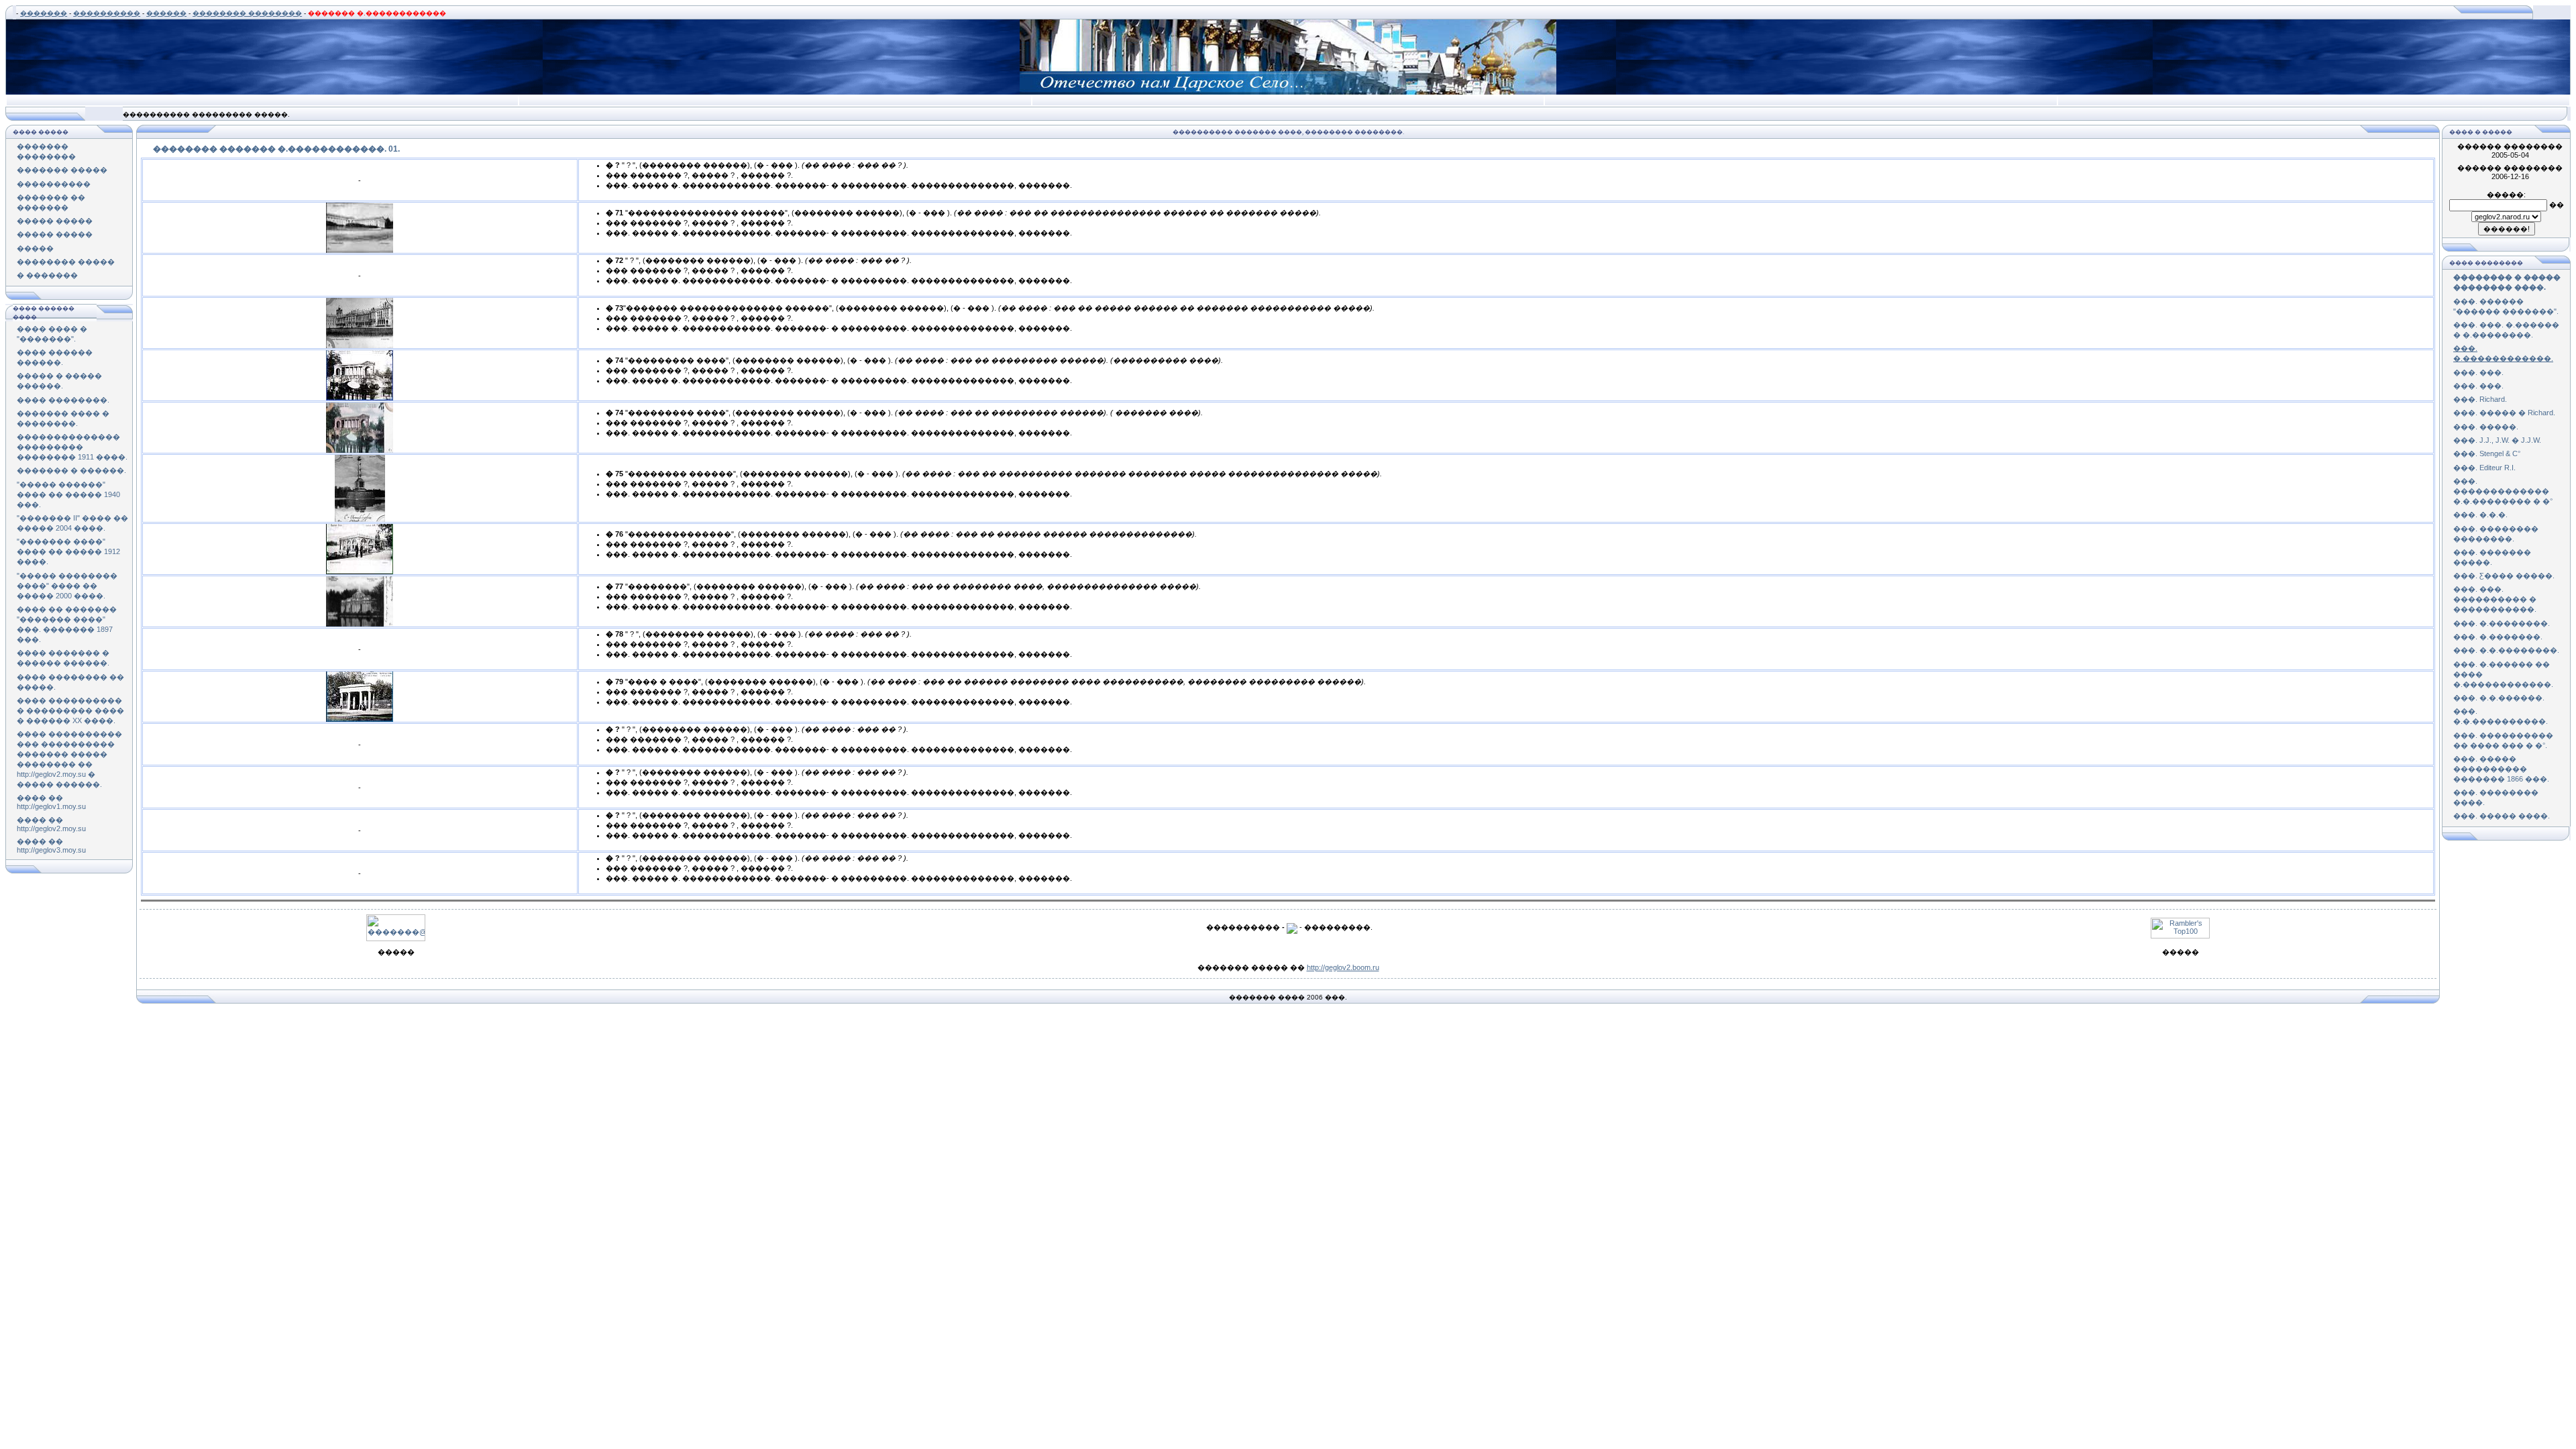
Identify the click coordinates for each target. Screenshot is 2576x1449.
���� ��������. (63, 400)
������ (166, 13)
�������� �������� (247, 13)
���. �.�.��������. (2506, 650)
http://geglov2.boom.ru (1343, 967)
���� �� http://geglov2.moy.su (51, 824)
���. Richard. (2480, 399)
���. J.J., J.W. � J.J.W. (2497, 440)
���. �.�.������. (2499, 698)
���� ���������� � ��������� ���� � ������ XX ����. (70, 710)
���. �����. (2486, 427)
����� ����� (55, 221)
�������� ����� (66, 262)
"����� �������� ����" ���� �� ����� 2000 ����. (67, 586)
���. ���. (2478, 372)
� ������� (47, 275)
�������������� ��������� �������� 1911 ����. (72, 447)
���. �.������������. (2503, 353)
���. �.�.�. (2480, 515)
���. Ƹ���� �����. (2504, 576)
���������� (107, 13)
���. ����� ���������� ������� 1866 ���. (2501, 769)
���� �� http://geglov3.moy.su (51, 846)
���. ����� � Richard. (2504, 413)
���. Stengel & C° (2487, 453)
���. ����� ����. (2502, 816)
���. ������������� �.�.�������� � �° (2503, 491)
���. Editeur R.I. (2484, 468)
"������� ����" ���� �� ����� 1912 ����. (68, 551)
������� (44, 13)
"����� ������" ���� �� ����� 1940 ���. (68, 494)
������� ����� (62, 170)
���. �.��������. (2502, 623)
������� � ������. (71, 470)
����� (35, 248)
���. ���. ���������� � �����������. (2495, 599)
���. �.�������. (2498, 637)
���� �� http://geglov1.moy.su (51, 802)
